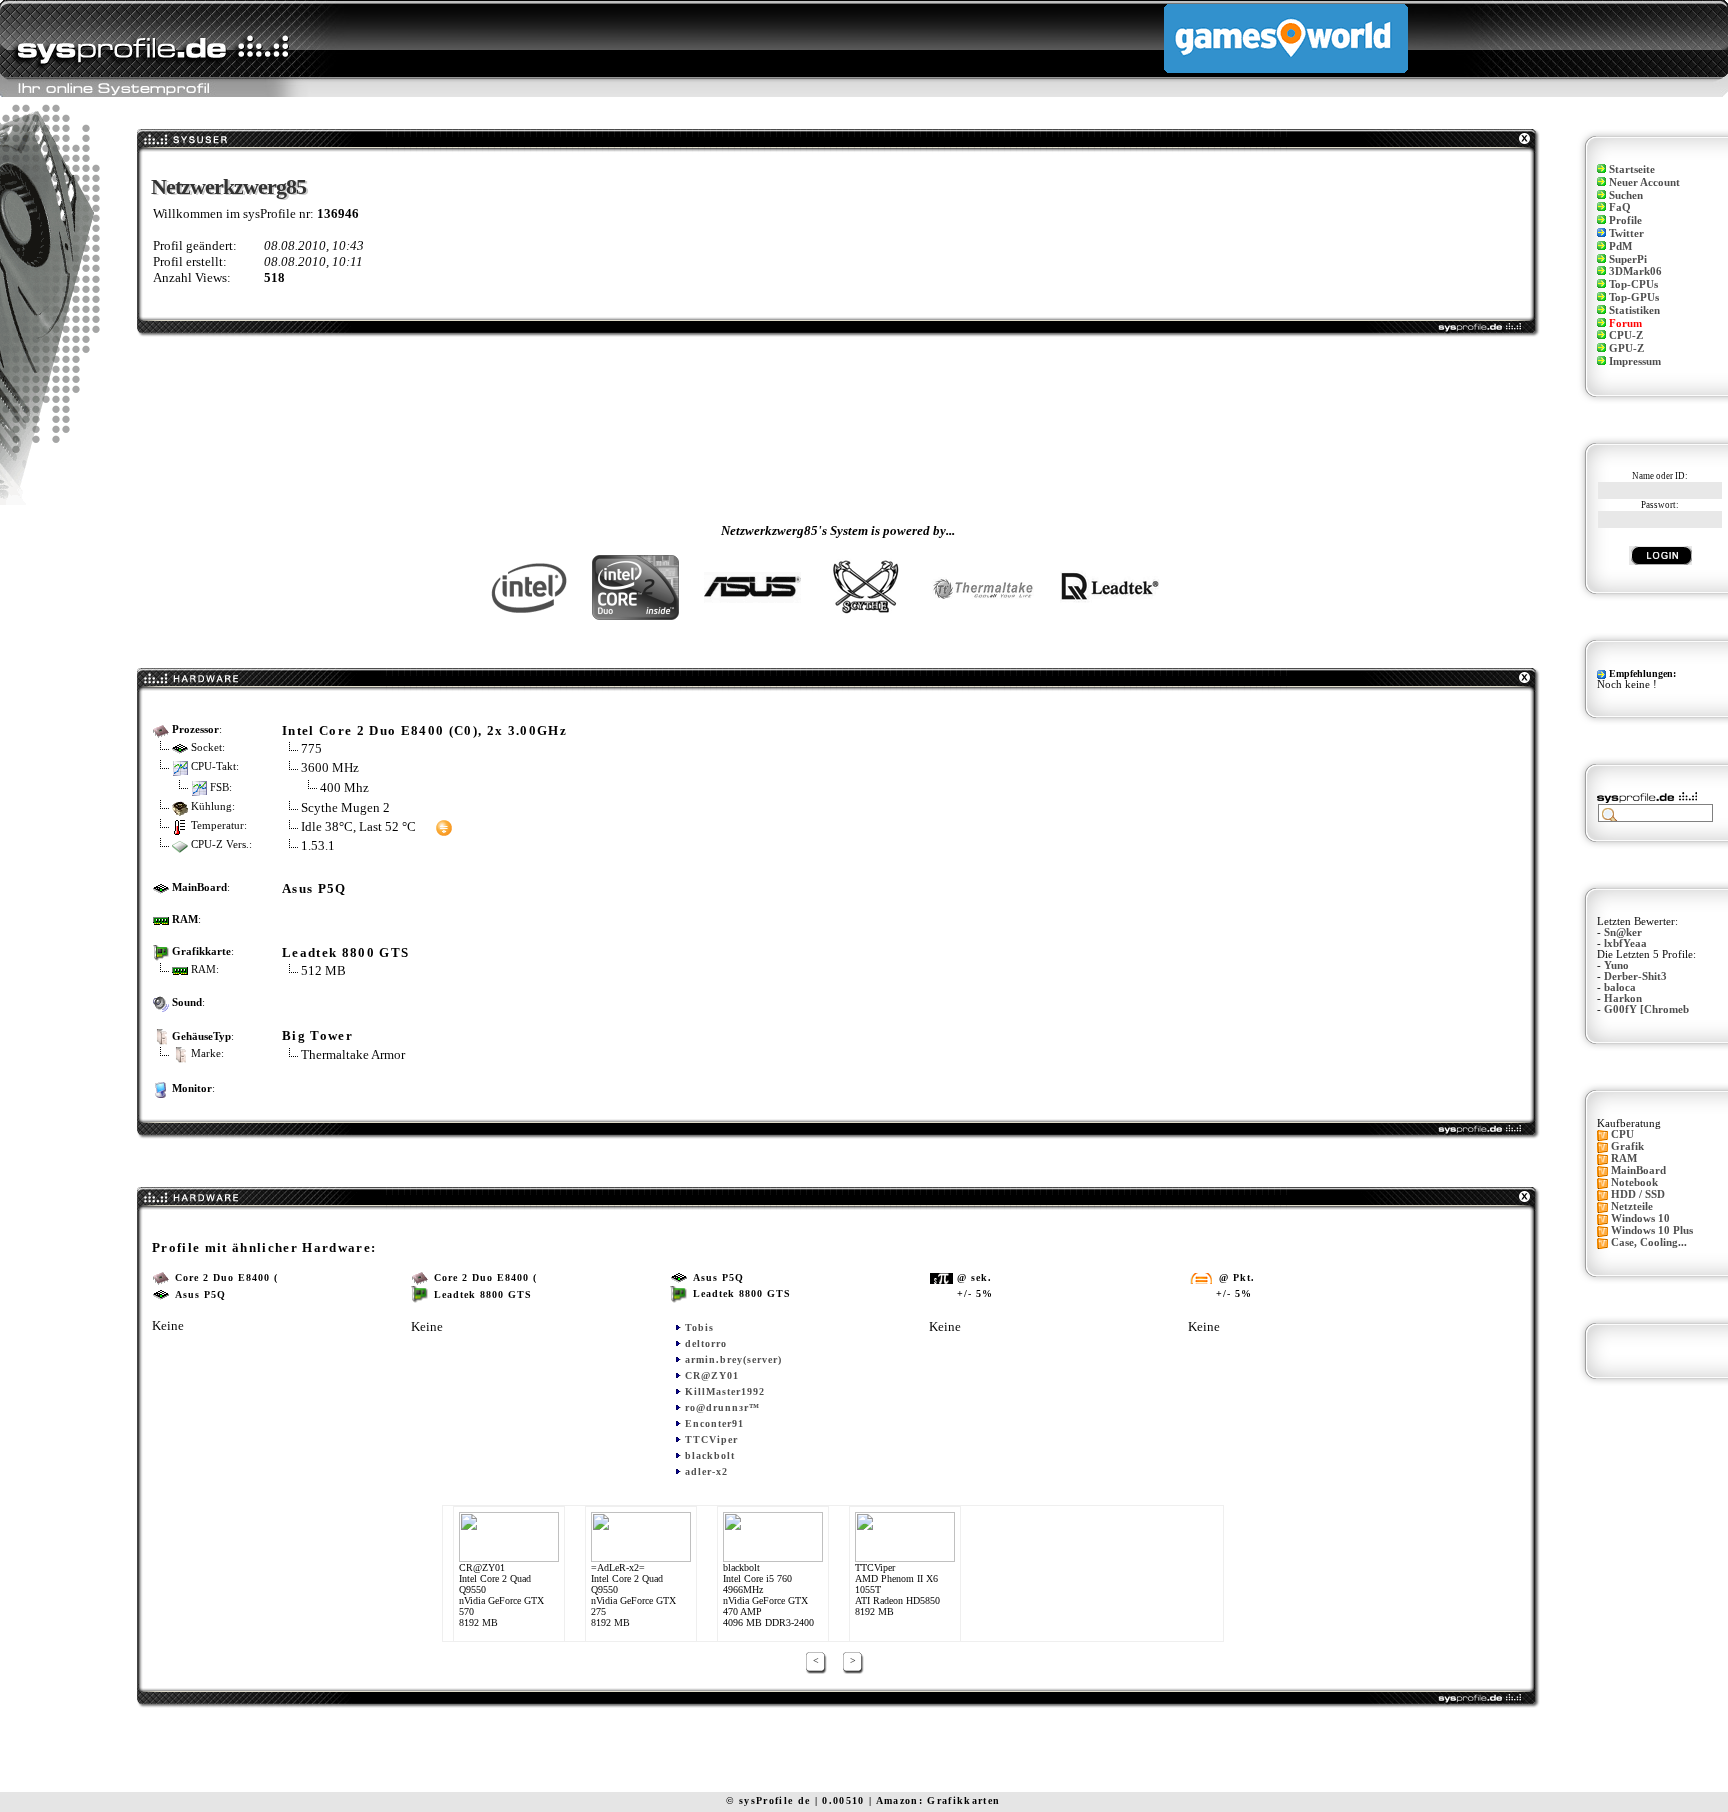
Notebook (1634, 1182)
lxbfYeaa (1625, 943)
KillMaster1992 (725, 1391)
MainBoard (1638, 1170)
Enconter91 (714, 1423)
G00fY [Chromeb (1646, 1009)
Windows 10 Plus (1652, 1230)
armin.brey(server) (733, 1359)
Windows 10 (1640, 1218)
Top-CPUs (1633, 284)
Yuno (1616, 965)
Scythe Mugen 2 (345, 807)
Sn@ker (1623, 932)
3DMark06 (1635, 271)
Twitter (1626, 233)
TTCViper (711, 1439)
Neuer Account (1644, 182)
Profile (1625, 220)
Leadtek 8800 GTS (345, 952)
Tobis (699, 1327)
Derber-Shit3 (1635, 976)
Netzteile (1632, 1206)
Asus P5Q (314, 888)
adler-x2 (706, 1471)
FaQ (1620, 207)
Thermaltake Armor (353, 1054)
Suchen (1626, 195)
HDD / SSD (1638, 1194)
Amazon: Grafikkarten (938, 1800)
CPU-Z (1626, 335)
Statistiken (1634, 310)
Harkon (1623, 998)
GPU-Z (1626, 348)
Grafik (1627, 1146)
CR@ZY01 (712, 1375)
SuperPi (1628, 259)
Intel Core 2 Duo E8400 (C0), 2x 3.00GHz (424, 730)
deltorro (706, 1343)
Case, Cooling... (1649, 1242)
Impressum (1635, 361)
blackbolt (710, 1455)
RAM (1624, 1158)
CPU (1622, 1134)
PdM (1620, 246)
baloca (1620, 987)
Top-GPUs (1634, 297)
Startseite (1632, 169)
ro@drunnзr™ (722, 1407)
